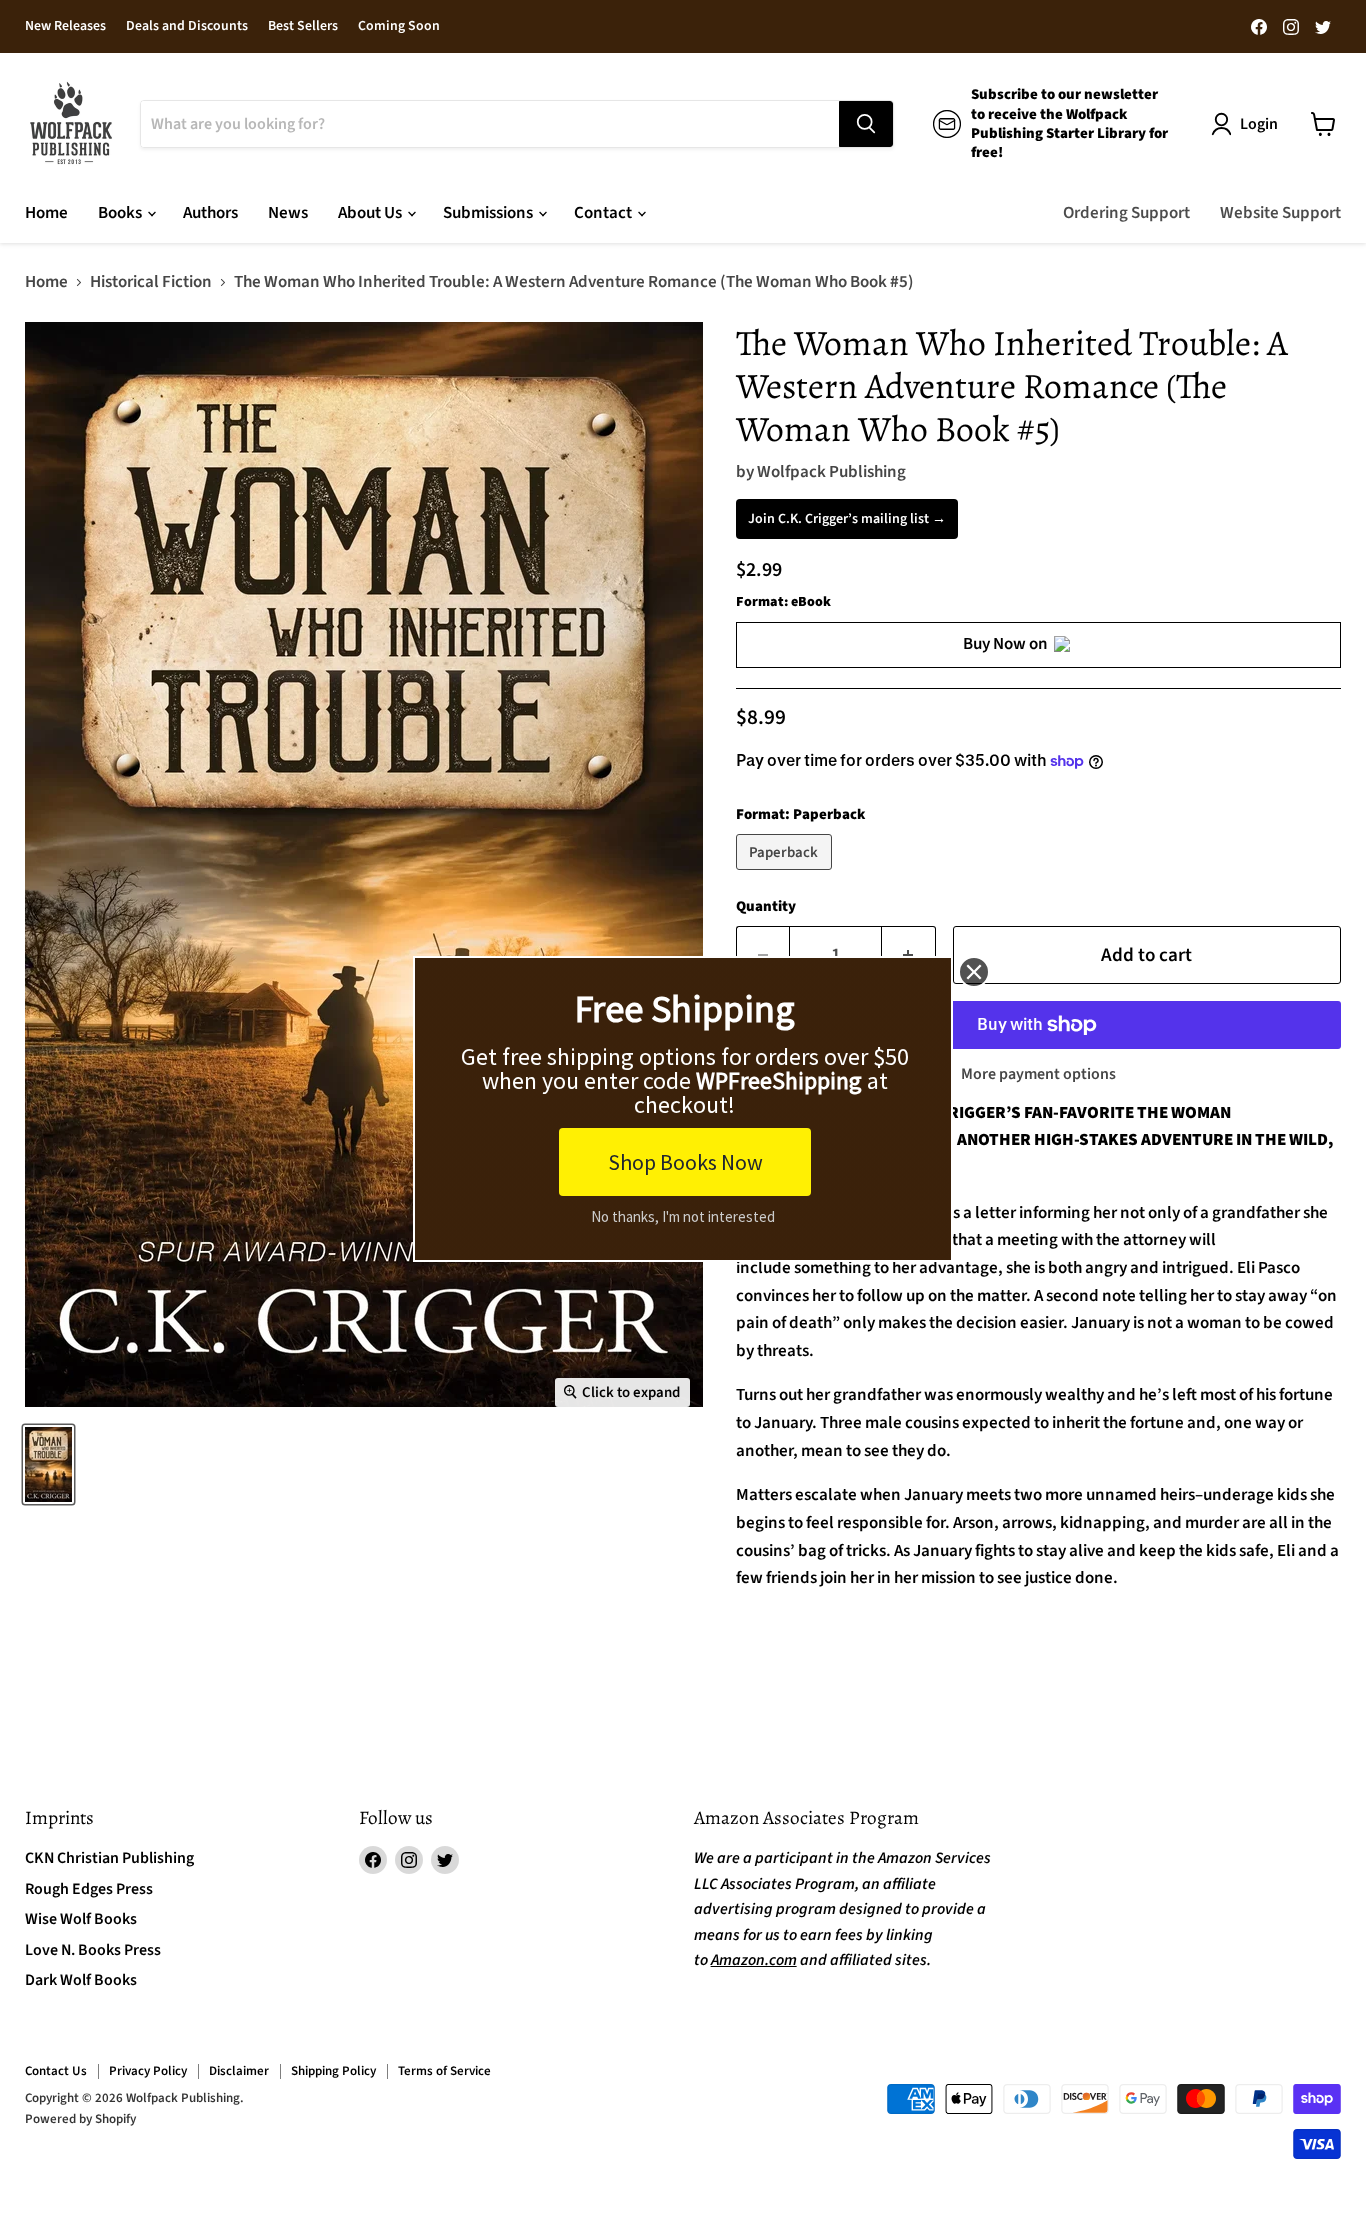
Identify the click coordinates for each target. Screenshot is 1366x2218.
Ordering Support (1126, 213)
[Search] (866, 124)
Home (46, 213)
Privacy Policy (148, 2071)
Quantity (766, 906)
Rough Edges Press (89, 1889)
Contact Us (56, 2071)
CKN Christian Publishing (109, 1858)
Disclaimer (239, 2071)
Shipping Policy (333, 2071)
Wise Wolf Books (81, 1919)
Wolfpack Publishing (831, 472)
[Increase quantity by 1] (909, 955)
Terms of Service (444, 2071)
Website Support (1280, 213)
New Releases (65, 27)
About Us (371, 213)
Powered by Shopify (80, 2119)
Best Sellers (303, 27)
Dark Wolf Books (81, 1980)
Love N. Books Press (93, 1950)
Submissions (489, 213)
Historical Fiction (151, 283)
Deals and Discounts (187, 27)
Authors (210, 213)
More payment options (1038, 1074)
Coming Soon (399, 27)
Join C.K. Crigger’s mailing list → (847, 519)
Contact (604, 213)
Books (121, 213)
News (288, 213)
